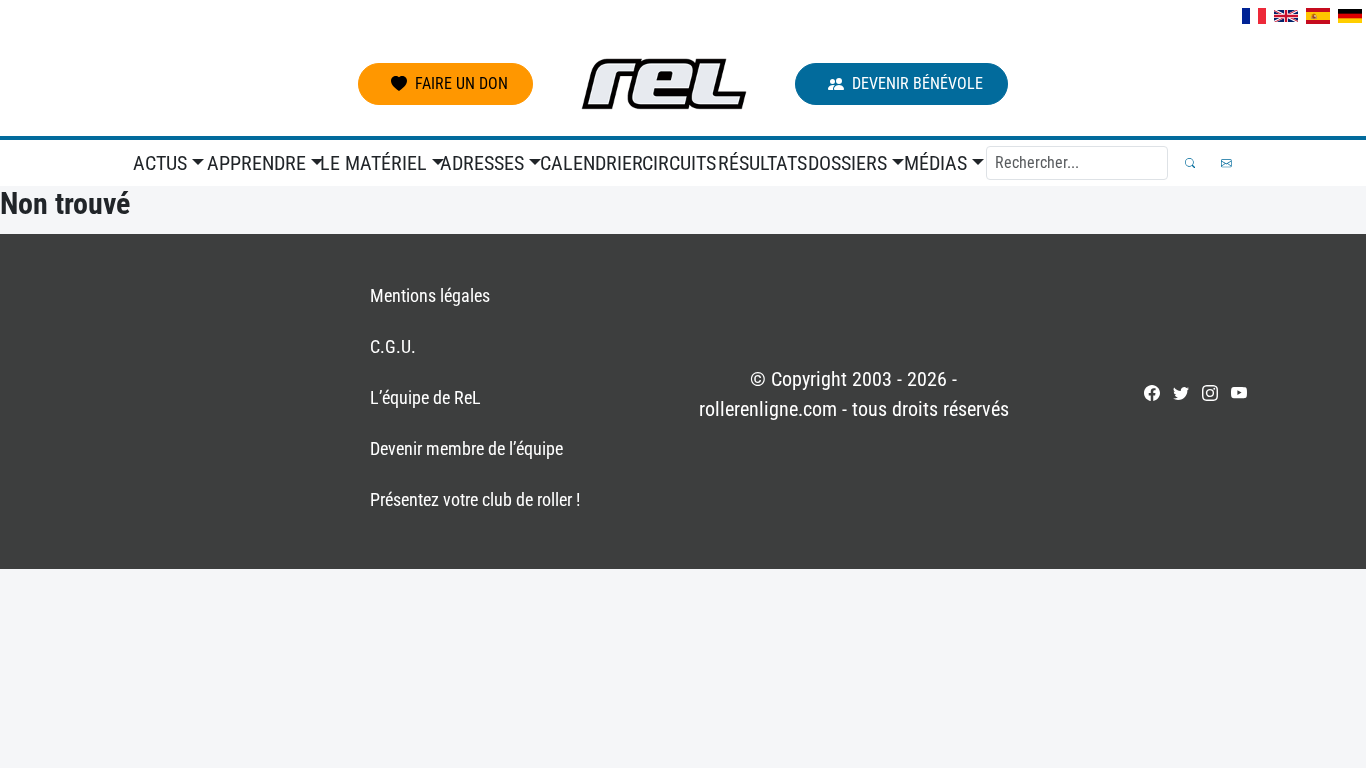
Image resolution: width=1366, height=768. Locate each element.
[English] (1286, 16)
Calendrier (587, 163)
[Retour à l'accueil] (664, 84)
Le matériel (373, 163)
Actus (160, 163)
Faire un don (461, 83)
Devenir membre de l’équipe (466, 448)
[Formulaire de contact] (1226, 163)
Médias (935, 163)
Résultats (759, 163)
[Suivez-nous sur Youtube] (1239, 393)
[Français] (1254, 16)
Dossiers (847, 163)
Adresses (482, 163)
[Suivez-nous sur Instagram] (1210, 393)
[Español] (1318, 16)
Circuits (676, 163)
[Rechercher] (1190, 163)
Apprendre (256, 163)
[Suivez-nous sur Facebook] (1152, 393)
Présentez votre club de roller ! (475, 499)
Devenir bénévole (917, 83)
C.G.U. (393, 346)
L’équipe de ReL (425, 397)
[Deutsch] (1350, 16)
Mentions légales (430, 295)
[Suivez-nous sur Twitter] (1181, 393)
